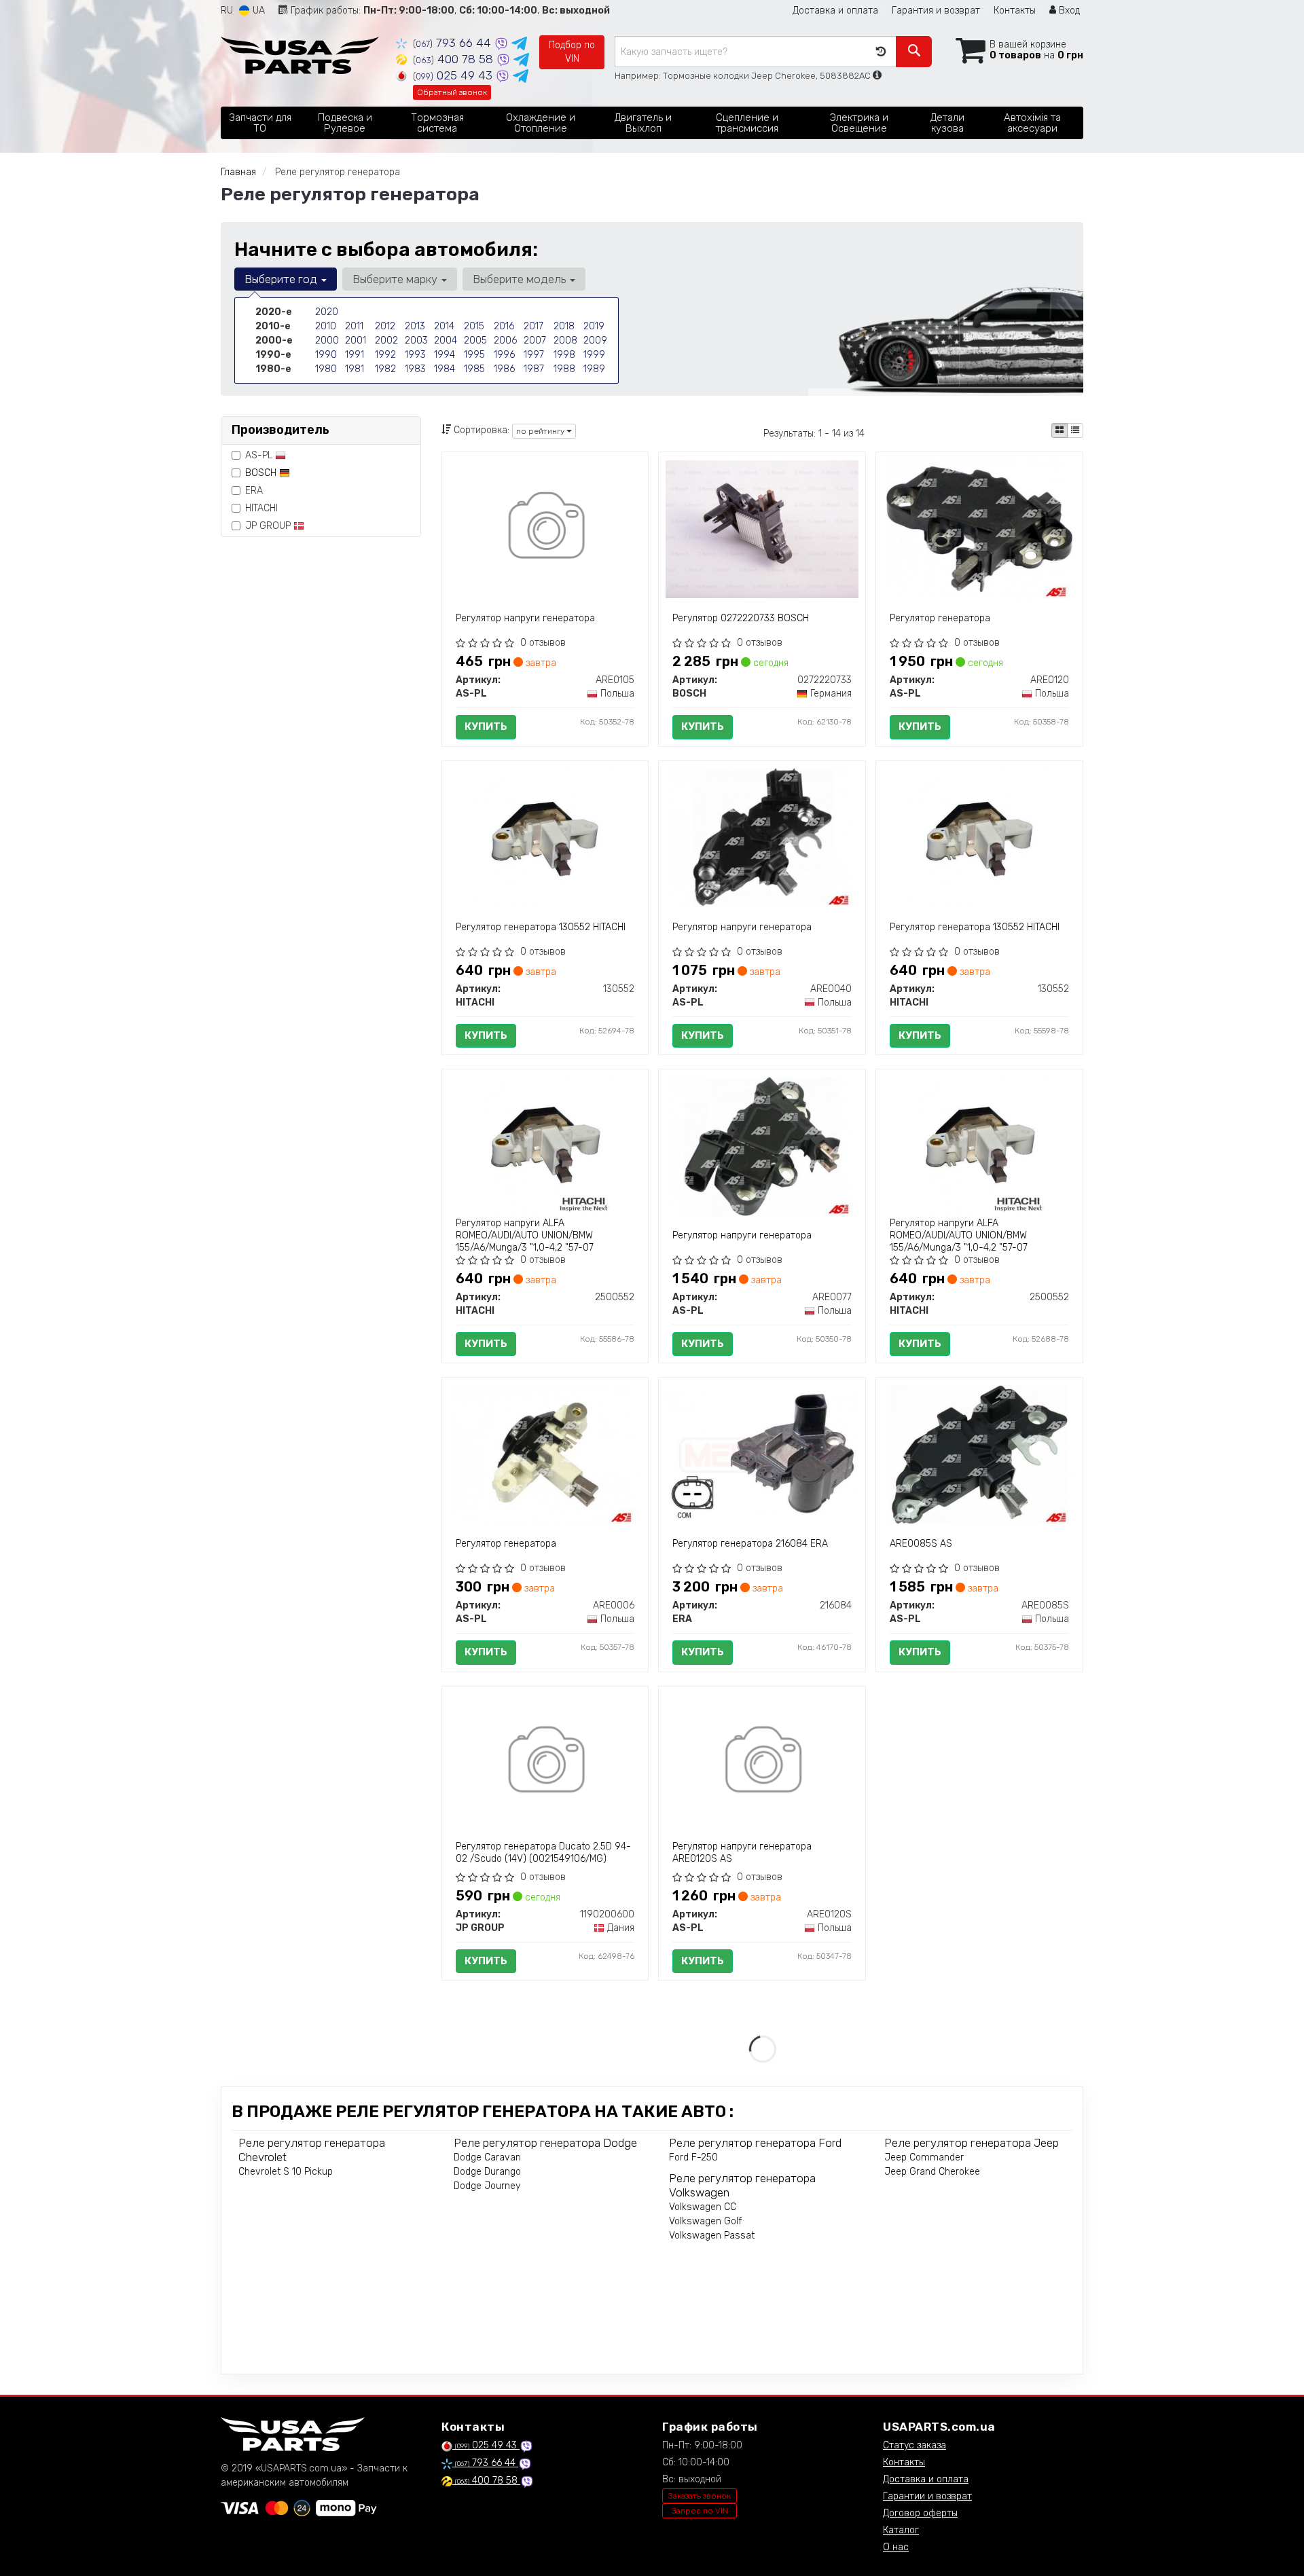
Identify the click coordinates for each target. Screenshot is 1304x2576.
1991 (355, 355)
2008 (565, 341)
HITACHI (261, 508)
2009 (595, 341)
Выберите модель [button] (521, 279)
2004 (446, 341)
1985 (474, 369)
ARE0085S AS (921, 1544)
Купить (486, 726)
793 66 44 (454, 43)
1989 (594, 369)
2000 (327, 341)
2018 (564, 326)
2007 (535, 341)
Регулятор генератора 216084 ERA (750, 1544)
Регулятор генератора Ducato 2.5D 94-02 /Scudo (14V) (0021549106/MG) (543, 1853)
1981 (355, 369)
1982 (385, 369)
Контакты (1015, 11)
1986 (504, 369)
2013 (415, 326)
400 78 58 (455, 59)
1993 (415, 355)
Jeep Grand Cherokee (932, 2172)
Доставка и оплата (835, 11)
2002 (386, 341)
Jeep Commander (924, 2157)
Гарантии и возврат (927, 2496)
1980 (326, 369)
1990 (326, 355)
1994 (445, 355)
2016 (504, 326)
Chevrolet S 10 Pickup (286, 2172)
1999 (594, 355)
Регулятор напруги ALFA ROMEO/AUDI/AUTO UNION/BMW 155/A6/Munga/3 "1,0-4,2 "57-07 (525, 1235)
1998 (564, 355)
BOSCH (262, 473)
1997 (534, 355)
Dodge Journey (487, 2186)
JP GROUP (269, 526)
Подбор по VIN (572, 52)
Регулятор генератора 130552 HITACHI (541, 927)
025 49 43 (454, 75)
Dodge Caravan (487, 2157)
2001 (356, 341)
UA (257, 11)
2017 (533, 326)
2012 (385, 326)
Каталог (901, 2530)
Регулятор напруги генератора (525, 618)
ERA (254, 491)
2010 (326, 326)
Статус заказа (914, 2445)
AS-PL (260, 455)
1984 (445, 369)
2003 (416, 341)
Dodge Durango (487, 2172)
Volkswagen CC (703, 2207)
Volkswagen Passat (712, 2235)
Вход (1068, 11)
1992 (385, 355)
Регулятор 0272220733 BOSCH (741, 618)
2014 (444, 326)
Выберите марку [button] (396, 279)
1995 (474, 355)
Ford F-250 (693, 2157)
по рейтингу (541, 431)
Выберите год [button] (282, 279)
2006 (505, 341)
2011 (354, 326)
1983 (415, 369)
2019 (594, 326)
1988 (564, 369)
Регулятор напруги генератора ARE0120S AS (742, 1853)
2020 (327, 312)
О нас (896, 2547)
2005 (475, 341)
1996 (504, 355)
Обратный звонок (452, 92)
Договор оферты (920, 2513)
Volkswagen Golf (705, 2221)
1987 (534, 369)
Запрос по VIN (700, 2511)
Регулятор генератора (940, 618)
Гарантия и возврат (936, 11)
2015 (474, 326)
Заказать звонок (700, 2496)
